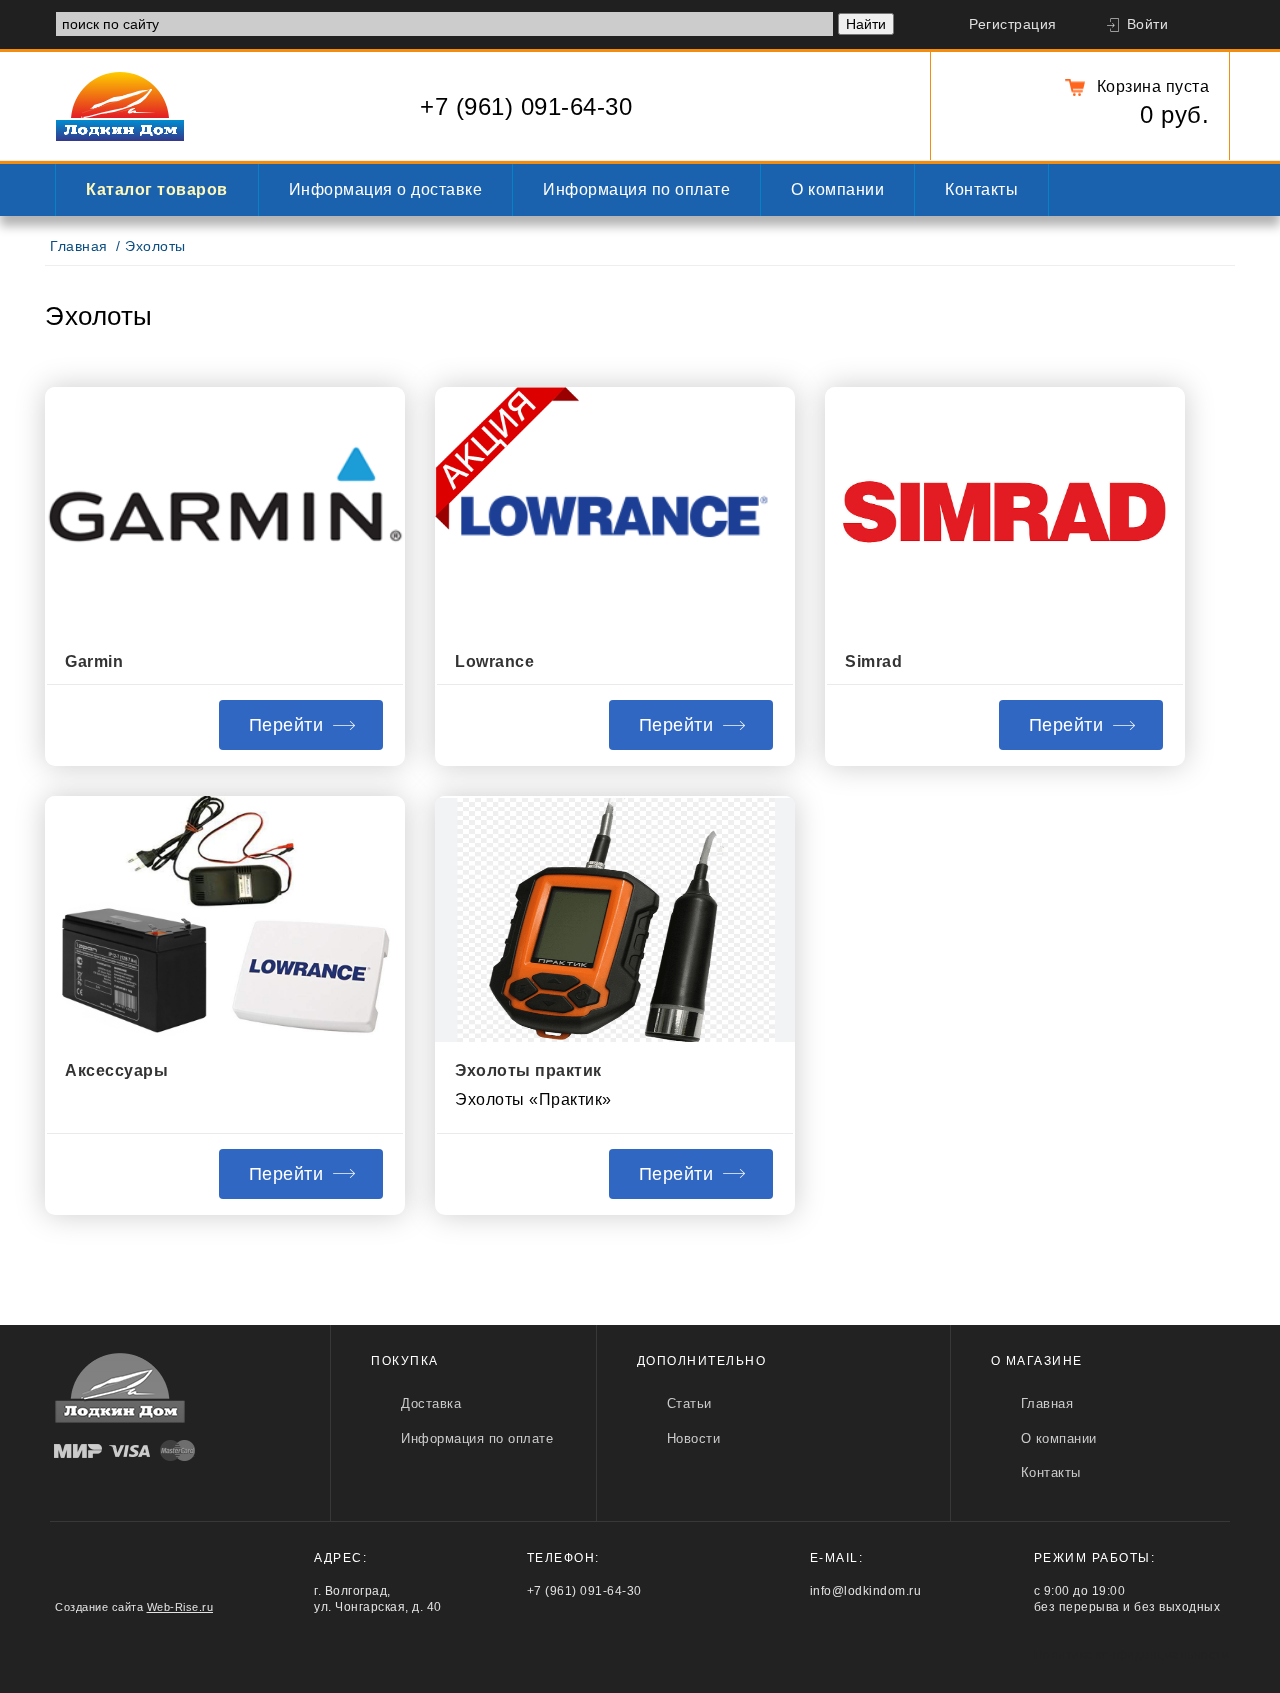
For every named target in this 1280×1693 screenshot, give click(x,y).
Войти (1148, 24)
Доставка (431, 1403)
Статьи (689, 1403)
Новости (694, 1438)
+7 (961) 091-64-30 (526, 106)
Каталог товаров (157, 189)
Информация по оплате (636, 189)
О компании (837, 189)
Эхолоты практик (528, 1070)
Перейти (286, 725)
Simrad (873, 661)
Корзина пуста (1153, 86)
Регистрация (1013, 24)
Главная (79, 246)
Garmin (94, 661)
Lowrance (494, 661)
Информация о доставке (386, 189)
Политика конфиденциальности (1132, 1655)
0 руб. (1174, 114)
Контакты (981, 189)
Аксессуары (116, 1070)
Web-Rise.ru (180, 1607)
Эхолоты (155, 246)
